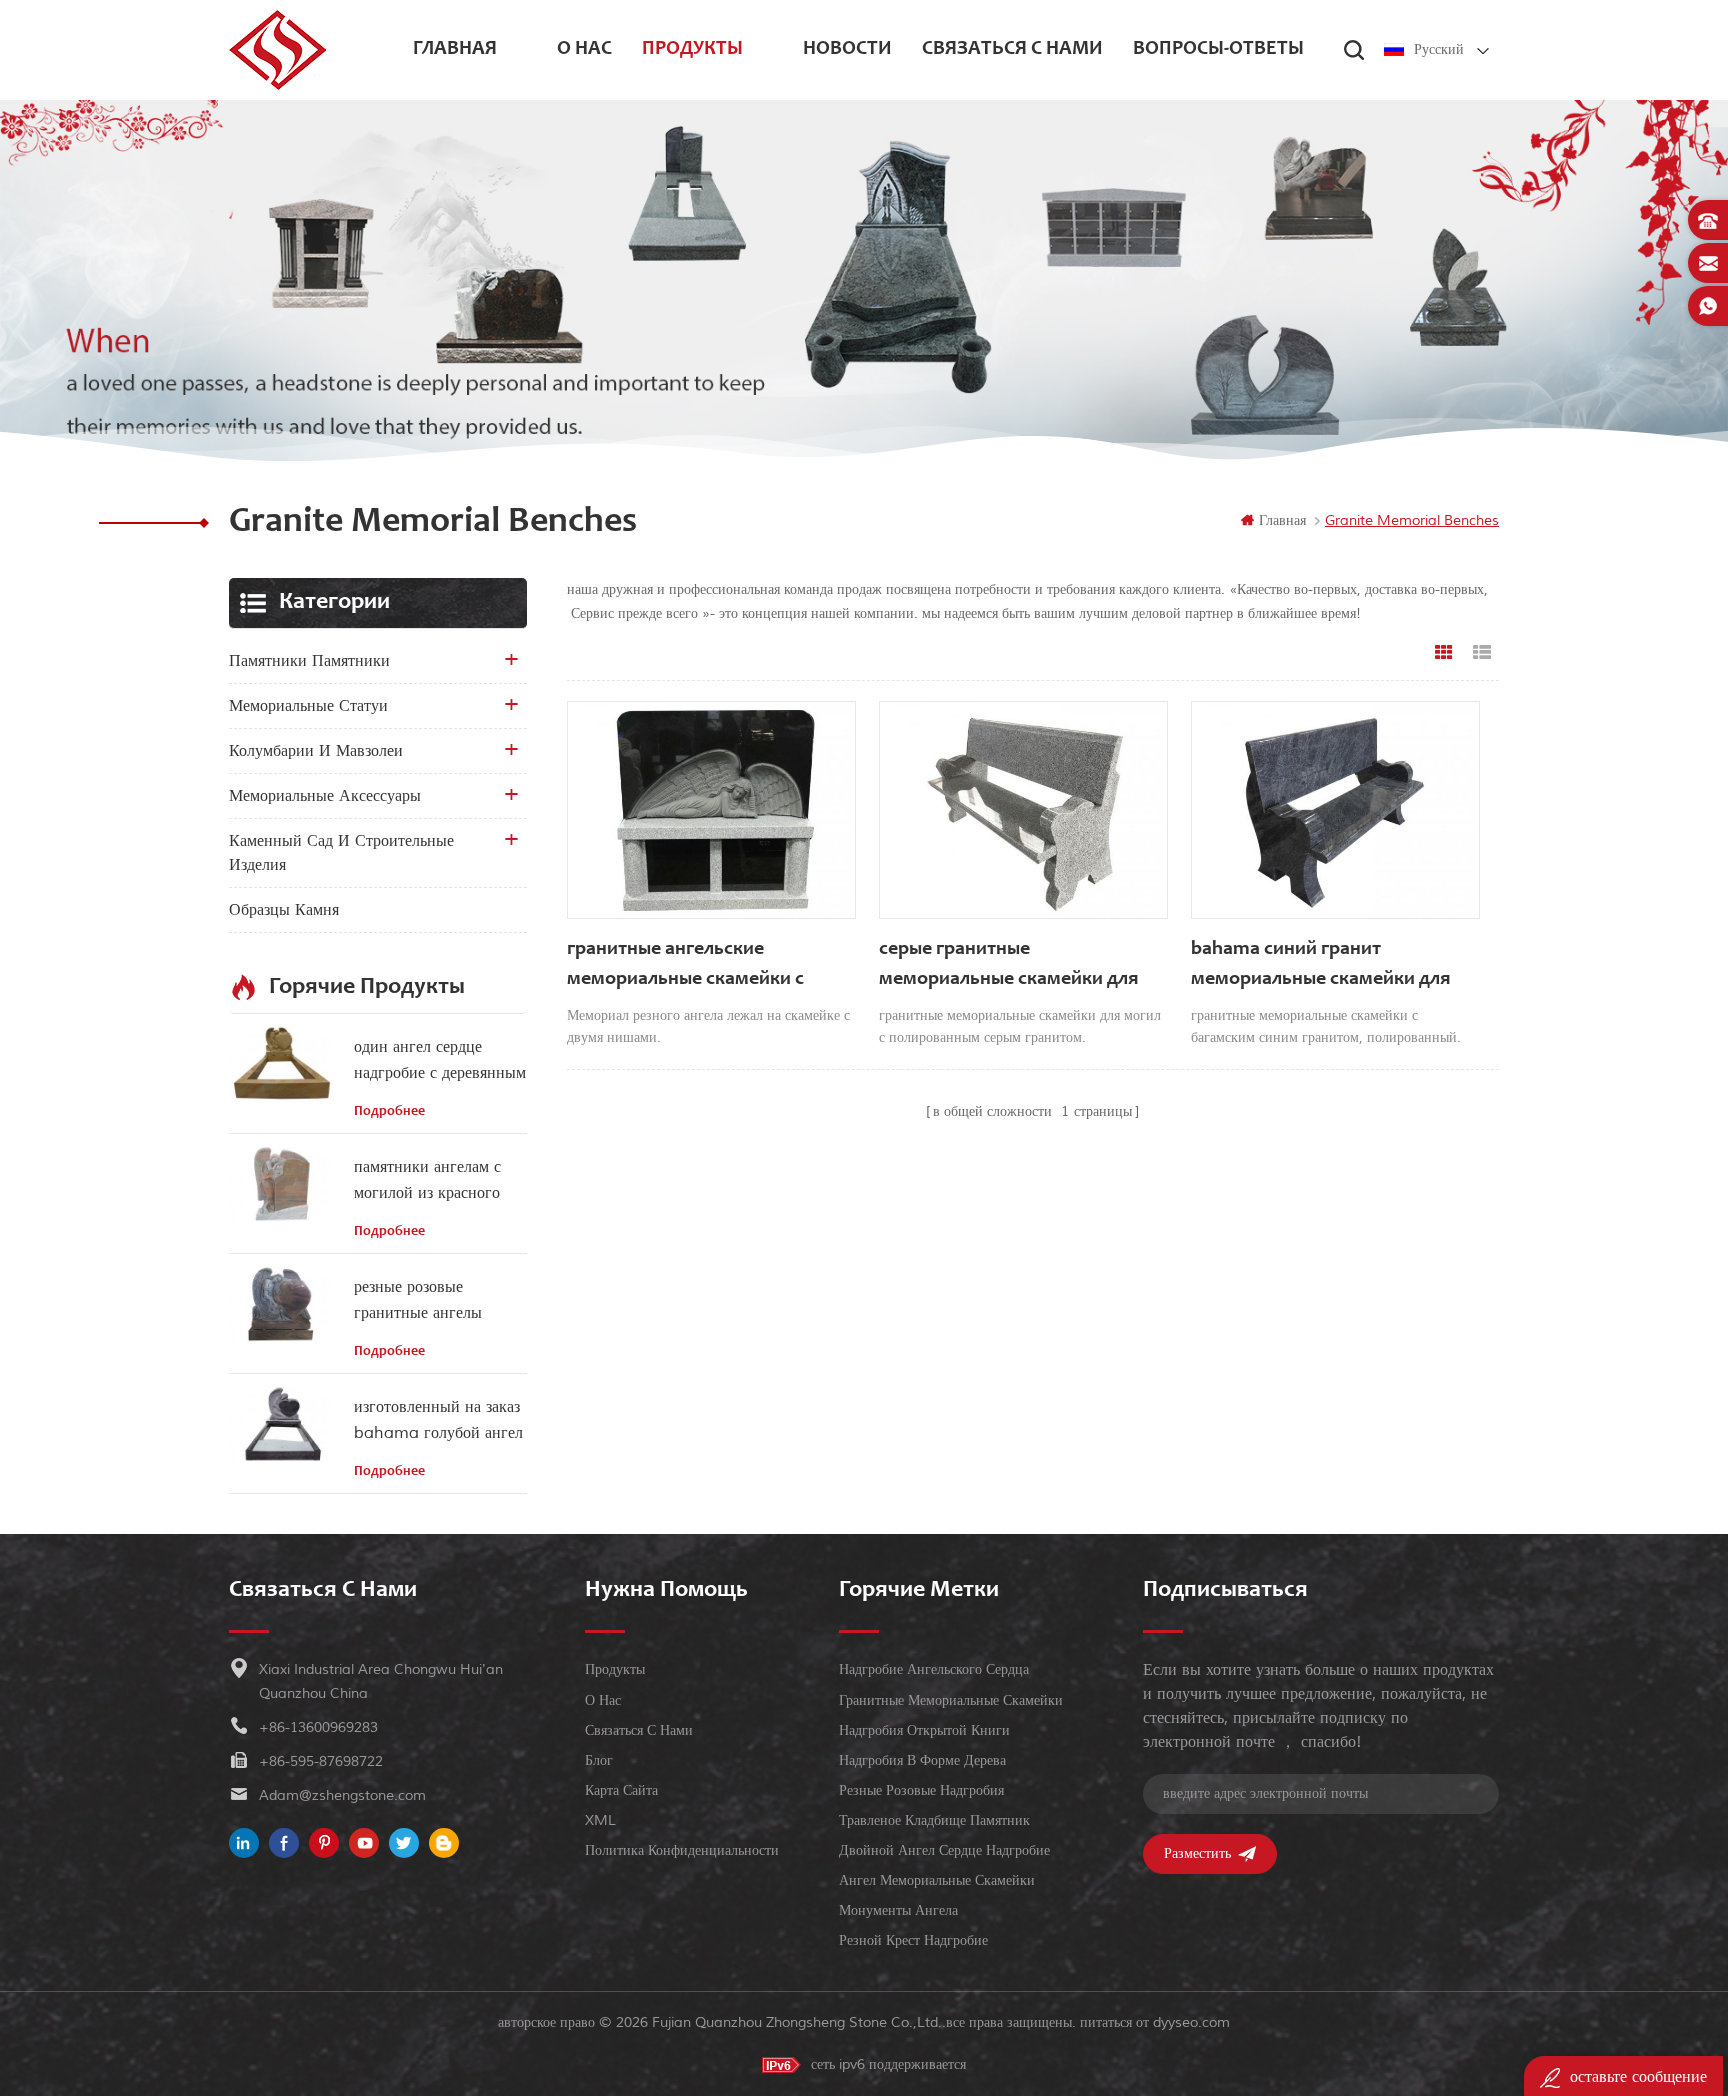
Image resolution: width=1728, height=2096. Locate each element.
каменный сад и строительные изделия (341, 853)
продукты (692, 50)
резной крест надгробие (913, 1940)
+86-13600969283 (318, 1727)
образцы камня (284, 910)
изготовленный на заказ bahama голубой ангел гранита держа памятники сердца (438, 1421)
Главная (455, 50)
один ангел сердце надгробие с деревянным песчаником (440, 1061)
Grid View (1444, 653)
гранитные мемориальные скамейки (951, 1700)
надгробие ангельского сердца (934, 1669)
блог (599, 1760)
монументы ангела (898, 1910)
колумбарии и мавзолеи (316, 751)
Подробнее (389, 1112)
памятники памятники (309, 661)
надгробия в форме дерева (922, 1760)
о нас (584, 50)
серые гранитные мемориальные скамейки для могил (1008, 967)
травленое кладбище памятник (934, 1820)
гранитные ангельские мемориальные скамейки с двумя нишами (685, 967)
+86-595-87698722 (321, 1761)
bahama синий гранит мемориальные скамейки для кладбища (1320, 967)
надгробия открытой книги (924, 1730)
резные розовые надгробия (921, 1790)
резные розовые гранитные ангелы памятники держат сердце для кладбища (427, 1301)
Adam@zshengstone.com (342, 1795)
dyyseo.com (1191, 2022)
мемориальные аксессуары (325, 796)
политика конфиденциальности (682, 1850)
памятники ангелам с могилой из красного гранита (427, 1181)
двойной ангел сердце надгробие (944, 1850)
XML (600, 1820)
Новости (847, 50)
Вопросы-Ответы (1218, 50)
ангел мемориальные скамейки (937, 1880)
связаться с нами (1012, 50)
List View (1482, 653)
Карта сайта (621, 1790)
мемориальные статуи (308, 706)
